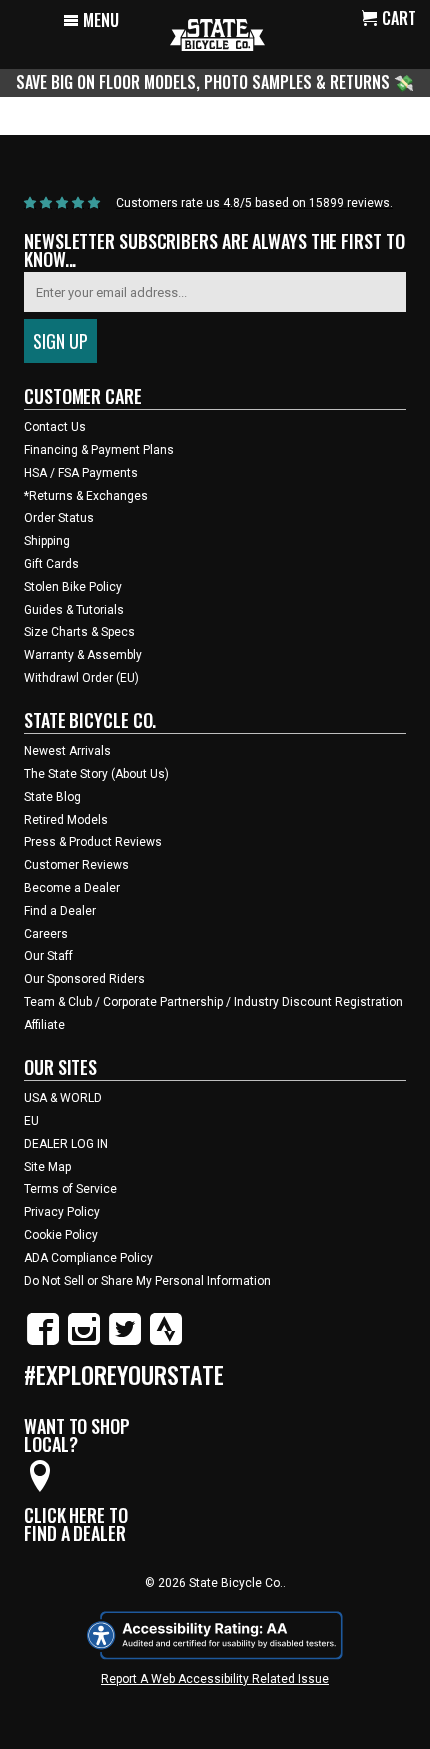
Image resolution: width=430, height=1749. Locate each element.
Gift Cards (51, 564)
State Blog (52, 797)
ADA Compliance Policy (88, 1258)
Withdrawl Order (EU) (81, 678)
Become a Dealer (72, 888)
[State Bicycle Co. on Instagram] (84, 1341)
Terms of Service (70, 1189)
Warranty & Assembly (83, 655)
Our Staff (48, 956)
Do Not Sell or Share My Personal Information (147, 1281)
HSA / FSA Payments (81, 473)
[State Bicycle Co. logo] (217, 34)
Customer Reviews (76, 865)
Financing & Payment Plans (99, 450)
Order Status (59, 518)
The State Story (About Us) (96, 774)
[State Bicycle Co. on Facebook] (43, 1341)
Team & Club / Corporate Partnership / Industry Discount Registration (213, 1002)
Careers (46, 934)
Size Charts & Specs (79, 632)
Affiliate (44, 1025)
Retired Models (66, 820)
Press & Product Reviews (93, 842)
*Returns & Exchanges (86, 496)
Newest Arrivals (67, 751)
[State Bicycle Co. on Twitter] (125, 1341)
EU (31, 1121)
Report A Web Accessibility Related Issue (215, 1679)
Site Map (47, 1167)
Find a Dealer (60, 911)
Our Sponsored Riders (84, 979)
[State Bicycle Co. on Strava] (166, 1341)
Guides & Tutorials (74, 610)
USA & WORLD (63, 1098)
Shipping (47, 541)
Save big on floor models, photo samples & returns (205, 82)
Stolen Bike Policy (73, 587)
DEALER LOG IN (66, 1144)
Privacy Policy (62, 1212)
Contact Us (55, 427)
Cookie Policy (61, 1235)
